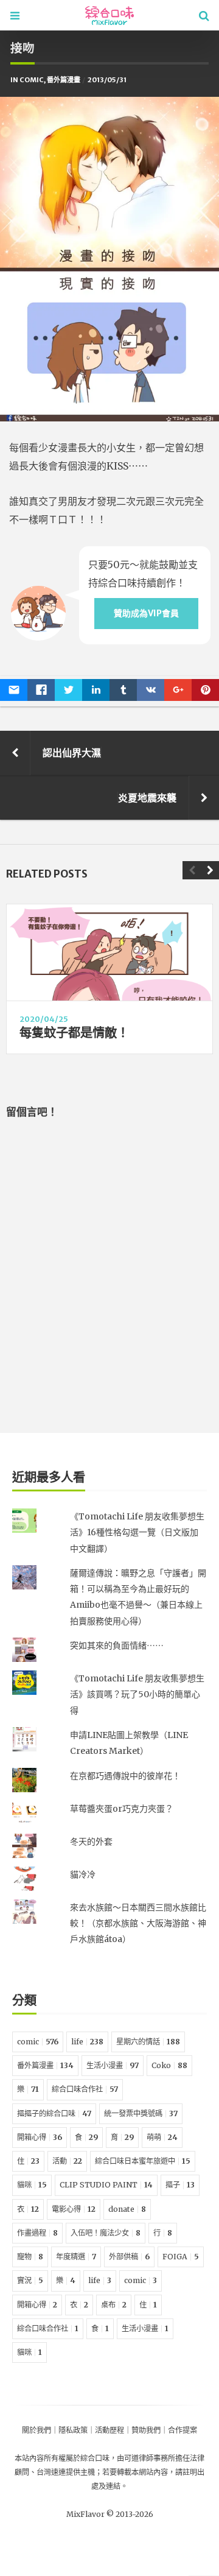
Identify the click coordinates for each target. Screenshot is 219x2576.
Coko (169, 2065)
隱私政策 (73, 2430)
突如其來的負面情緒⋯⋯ (117, 1645)
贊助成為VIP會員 (146, 613)
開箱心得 (40, 2137)
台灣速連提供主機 (66, 2472)
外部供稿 (129, 2257)
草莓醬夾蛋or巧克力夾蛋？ (122, 1809)
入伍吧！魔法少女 (106, 2233)
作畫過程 (37, 2233)
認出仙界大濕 (72, 753)
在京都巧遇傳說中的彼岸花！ (125, 1776)
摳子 (180, 2185)
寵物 (30, 2257)
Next (210, 870)
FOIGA (181, 2257)
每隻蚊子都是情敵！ (74, 1033)
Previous (192, 870)
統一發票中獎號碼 (141, 2113)
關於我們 (36, 2430)
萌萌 (162, 2137)
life (87, 2042)
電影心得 (74, 2209)
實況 (30, 2280)
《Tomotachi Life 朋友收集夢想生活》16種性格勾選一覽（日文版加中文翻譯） (137, 1533)
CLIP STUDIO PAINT (106, 2185)
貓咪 (32, 2185)
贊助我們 (146, 2430)
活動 (67, 2161)
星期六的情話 (148, 2042)
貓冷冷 (83, 1874)
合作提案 (182, 2430)
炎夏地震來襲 (147, 798)
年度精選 (76, 2257)
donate (127, 2209)
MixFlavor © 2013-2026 (110, 2514)
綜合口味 (95, 2458)
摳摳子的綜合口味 (54, 2113)
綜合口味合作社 (85, 2089)
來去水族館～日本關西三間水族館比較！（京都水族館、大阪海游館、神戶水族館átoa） (138, 1923)
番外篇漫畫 (64, 80)
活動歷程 (109, 2430)
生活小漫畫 (113, 2065)
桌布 (114, 2305)
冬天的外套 (91, 1842)
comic (32, 80)
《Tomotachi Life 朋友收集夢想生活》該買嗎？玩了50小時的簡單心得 (137, 1694)
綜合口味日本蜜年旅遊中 (143, 2161)
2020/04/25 (44, 1019)
